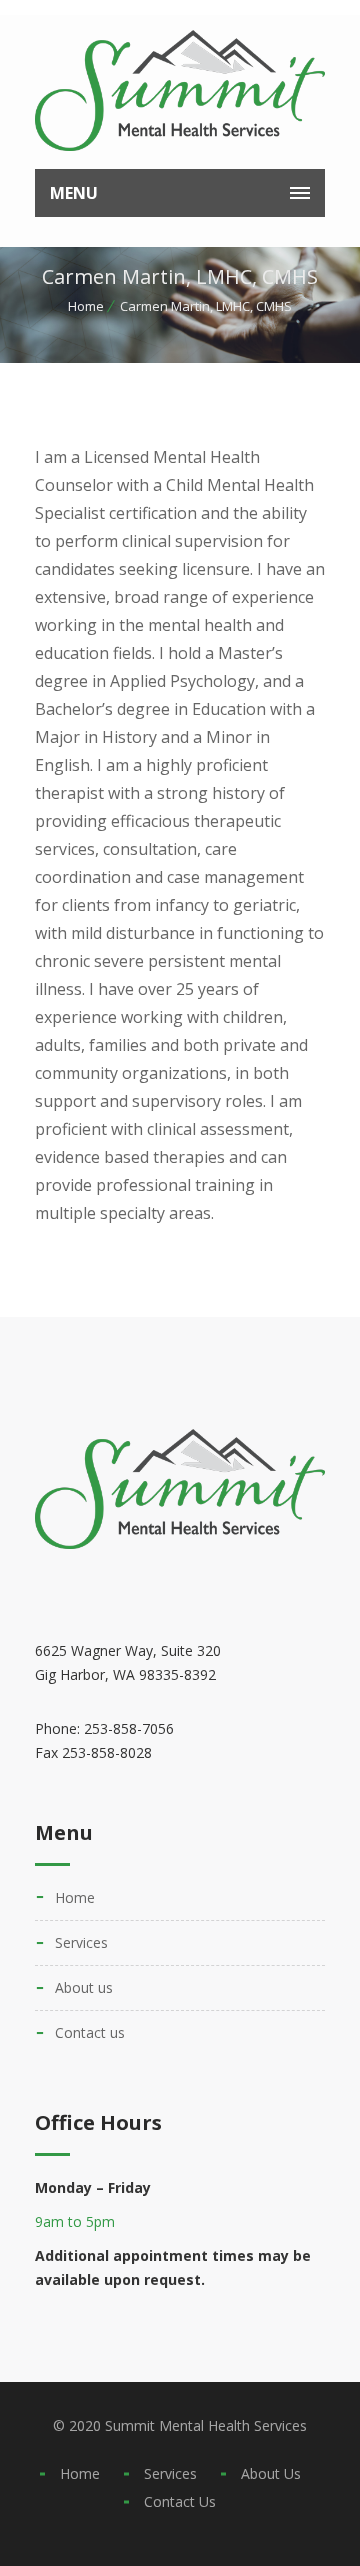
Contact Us (90, 2032)
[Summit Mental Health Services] (180, 90)
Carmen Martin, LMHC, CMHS (206, 306)
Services (81, 1942)
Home (86, 306)
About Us (84, 1987)
